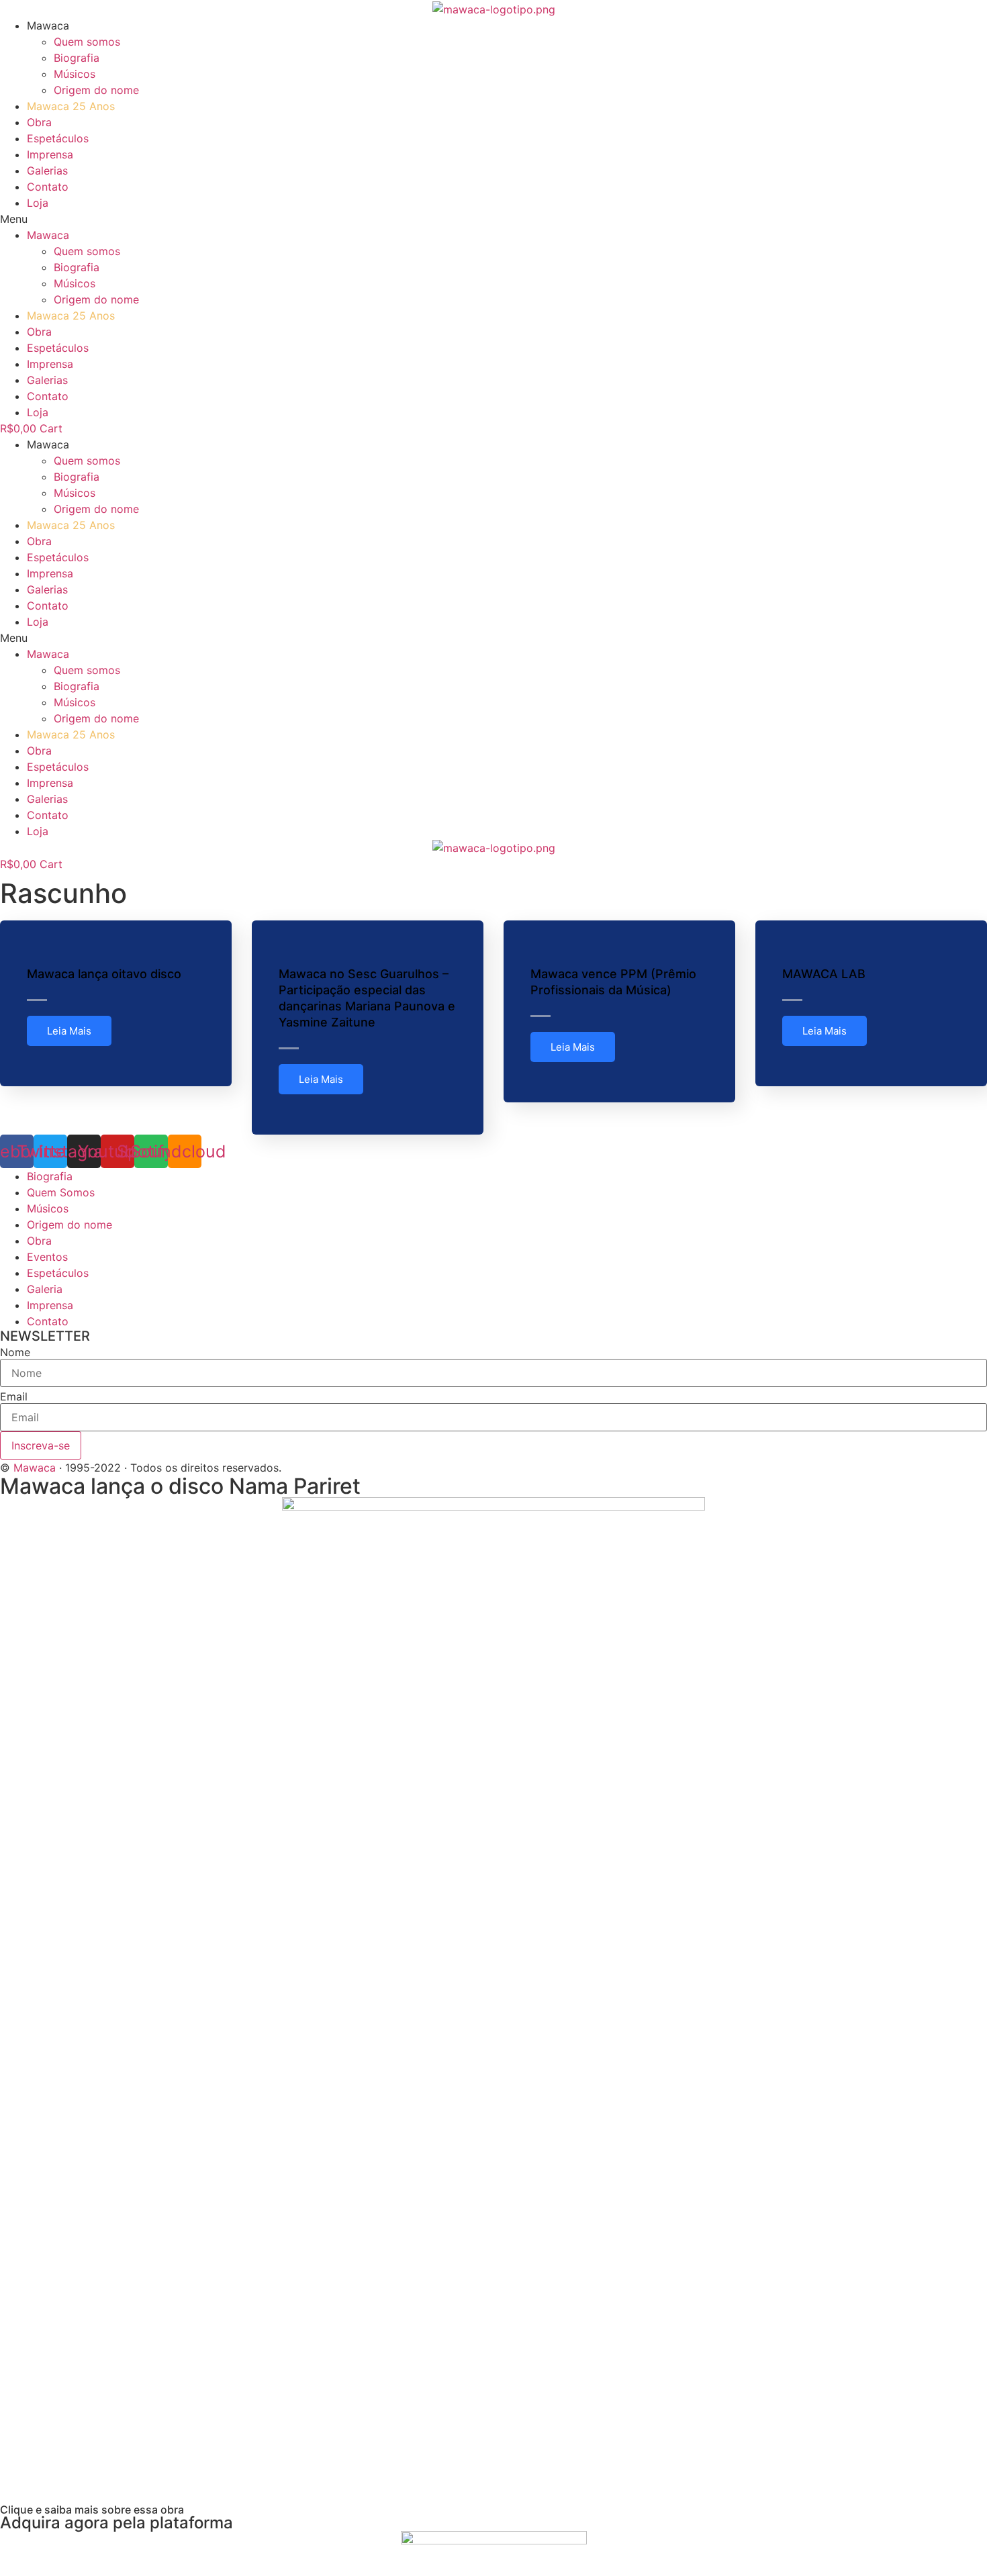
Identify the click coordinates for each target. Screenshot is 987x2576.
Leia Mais (69, 1031)
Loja (38, 203)
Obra (39, 122)
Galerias (47, 171)
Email (14, 1396)
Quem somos (87, 42)
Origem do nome (96, 90)
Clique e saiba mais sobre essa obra (92, 2510)
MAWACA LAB (824, 974)
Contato (48, 187)
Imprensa (50, 154)
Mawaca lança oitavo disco (104, 974)
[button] (493, 219)
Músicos (75, 74)
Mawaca (35, 1468)
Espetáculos (58, 138)
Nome (15, 1352)
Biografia (77, 58)
